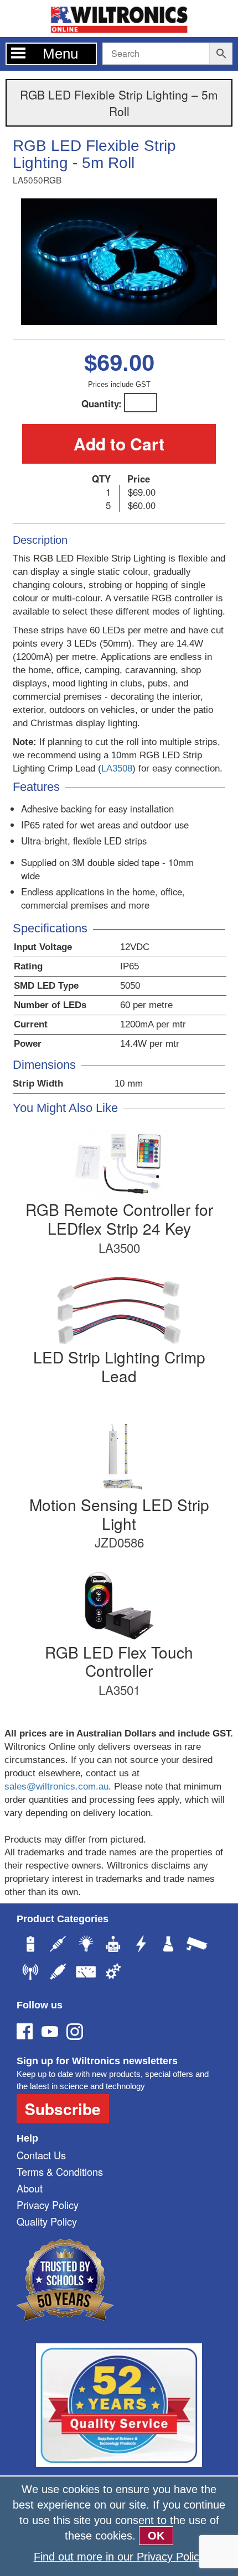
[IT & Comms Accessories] (30, 1973)
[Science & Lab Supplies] (169, 1945)
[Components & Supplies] (58, 1945)
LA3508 (117, 768)
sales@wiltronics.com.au (56, 1787)
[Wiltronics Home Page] (119, 17)
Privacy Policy (48, 2205)
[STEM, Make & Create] (113, 1945)
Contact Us (41, 2155)
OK (156, 2536)
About (30, 2188)
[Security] (196, 1945)
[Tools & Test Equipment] (86, 1973)
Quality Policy (47, 2221)
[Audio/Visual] (58, 1973)
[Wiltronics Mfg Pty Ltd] (113, 1973)
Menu (60, 54)
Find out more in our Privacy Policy (119, 2557)
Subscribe (63, 2109)
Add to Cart (119, 444)
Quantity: (102, 403)
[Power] (30, 1945)
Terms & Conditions (60, 2171)
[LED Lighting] (86, 1945)
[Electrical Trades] (141, 1945)
